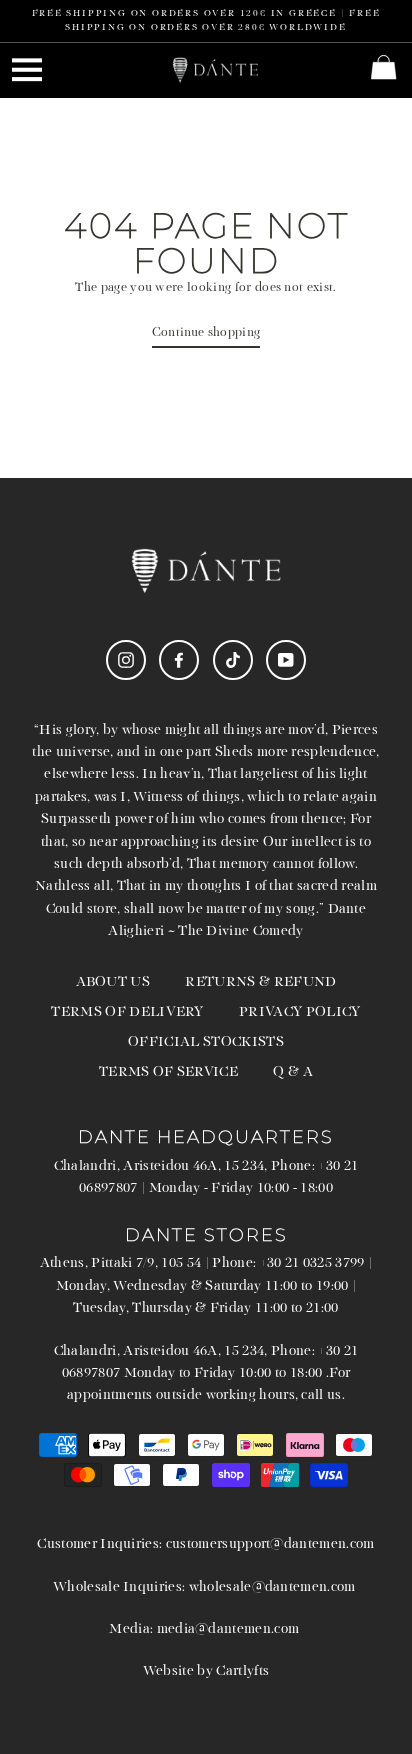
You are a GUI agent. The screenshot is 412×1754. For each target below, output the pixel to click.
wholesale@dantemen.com (272, 1587)
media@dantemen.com (228, 1629)
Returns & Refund (260, 982)
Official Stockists (206, 1042)
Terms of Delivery (127, 1012)
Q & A (293, 1072)
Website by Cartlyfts (206, 1671)
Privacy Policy (299, 1012)
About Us (113, 982)
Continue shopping (206, 332)
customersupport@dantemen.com (270, 1544)
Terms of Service (168, 1072)
